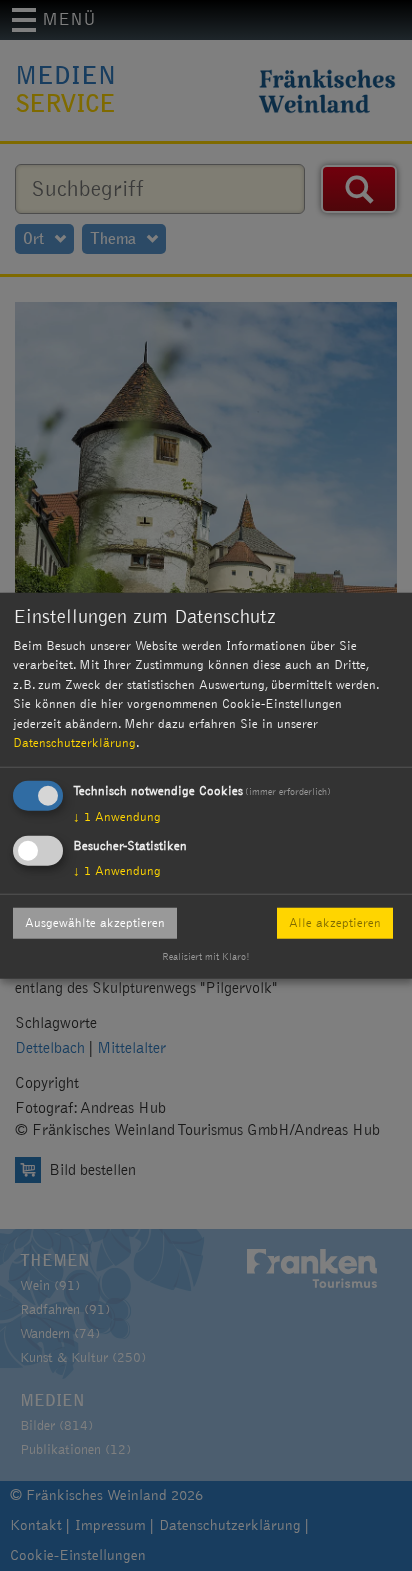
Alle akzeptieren (335, 922)
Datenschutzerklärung (74, 743)
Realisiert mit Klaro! (206, 957)
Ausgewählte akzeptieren (95, 922)
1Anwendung (117, 816)
